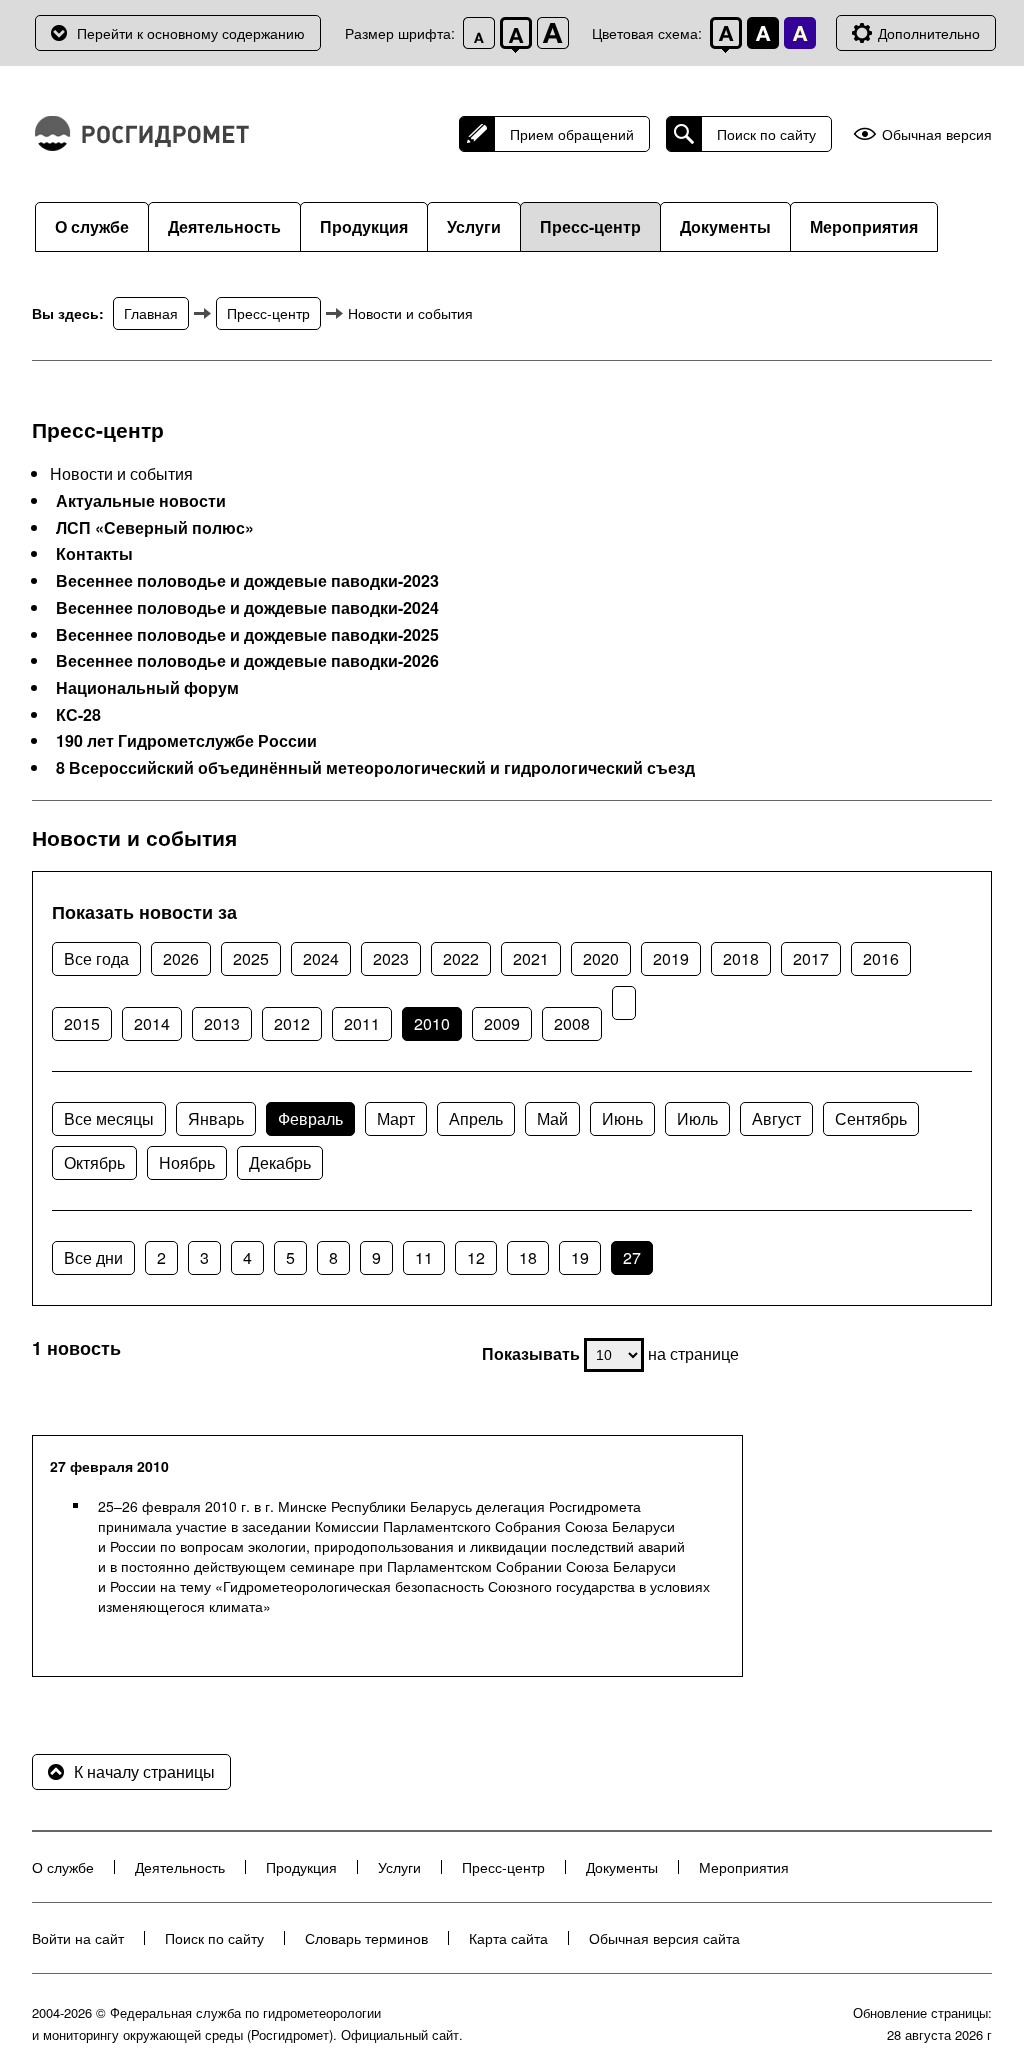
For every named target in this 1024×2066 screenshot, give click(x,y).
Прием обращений (572, 134)
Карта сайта (508, 1938)
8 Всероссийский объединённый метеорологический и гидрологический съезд (375, 768)
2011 (362, 1023)
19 (580, 1257)
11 (424, 1257)
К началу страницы (144, 1771)
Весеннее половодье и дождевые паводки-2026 (247, 661)
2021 (531, 958)
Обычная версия (937, 134)
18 (528, 1257)
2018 (741, 958)
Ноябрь (187, 1162)
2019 (671, 958)
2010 (432, 1023)
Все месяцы (109, 1118)
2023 (391, 958)
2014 (152, 1023)
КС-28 (78, 715)
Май (552, 1118)
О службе (92, 226)
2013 (222, 1023)
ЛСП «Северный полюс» (155, 528)
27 (632, 1257)
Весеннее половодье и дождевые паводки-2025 (247, 635)
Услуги (474, 226)
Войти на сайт (78, 1938)
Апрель (476, 1118)
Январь (216, 1118)
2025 (251, 958)
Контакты (94, 554)
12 (476, 1257)
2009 (502, 1023)
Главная (151, 313)
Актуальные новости (141, 501)
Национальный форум (147, 688)
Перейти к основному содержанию (191, 33)
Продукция (364, 226)
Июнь (622, 1118)
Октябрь (94, 1162)
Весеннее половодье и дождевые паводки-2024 (247, 608)
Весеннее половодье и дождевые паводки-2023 (247, 581)
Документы (725, 226)
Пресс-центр (590, 226)
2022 (461, 958)
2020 (601, 958)
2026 (181, 958)
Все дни (93, 1257)
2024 (321, 958)
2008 (572, 1023)
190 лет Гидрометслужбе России (186, 741)
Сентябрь (871, 1118)
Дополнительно (929, 33)
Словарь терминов (366, 1938)
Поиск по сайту (766, 134)
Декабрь (280, 1162)
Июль (697, 1118)
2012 (292, 1023)
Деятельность (224, 226)
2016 (881, 958)
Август (776, 1118)
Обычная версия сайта (664, 1938)
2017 (811, 958)
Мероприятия (864, 226)
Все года (96, 958)
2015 (82, 1023)
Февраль (310, 1118)
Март (396, 1118)
